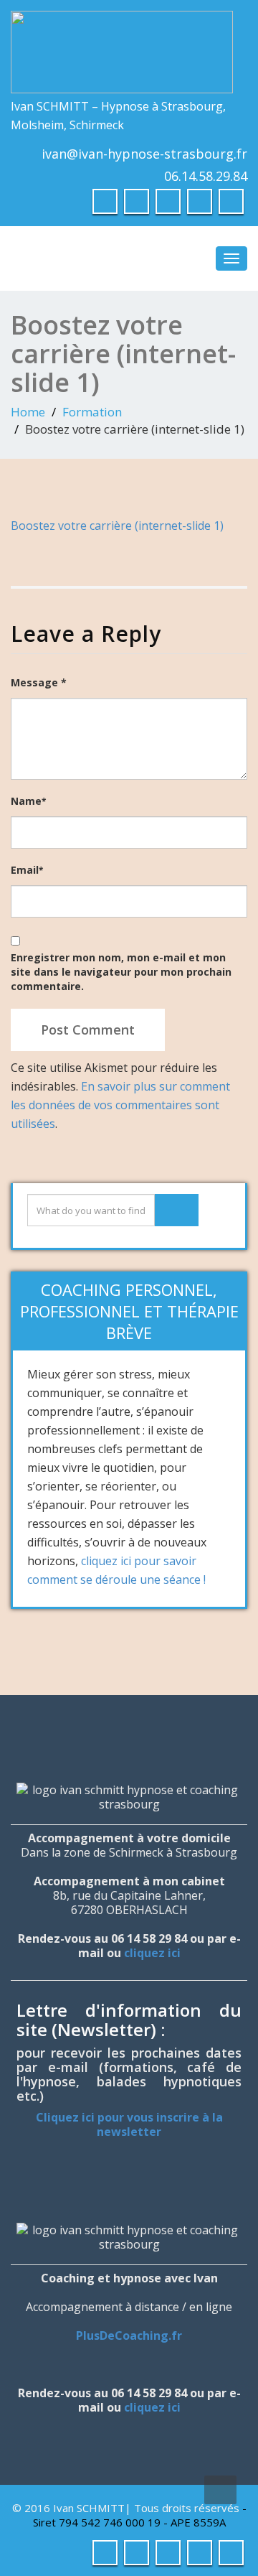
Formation (92, 412)
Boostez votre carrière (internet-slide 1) (117, 526)
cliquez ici (152, 1953)
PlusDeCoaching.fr (129, 2335)
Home (28, 412)
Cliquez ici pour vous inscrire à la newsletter (129, 2124)
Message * (39, 682)
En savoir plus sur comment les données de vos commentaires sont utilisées (120, 1105)
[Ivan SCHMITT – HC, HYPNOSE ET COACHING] (122, 48)
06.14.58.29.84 (206, 176)
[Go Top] (220, 2490)
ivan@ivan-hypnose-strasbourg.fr (144, 154)
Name (28, 801)
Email (27, 870)
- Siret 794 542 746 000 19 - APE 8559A (140, 2515)
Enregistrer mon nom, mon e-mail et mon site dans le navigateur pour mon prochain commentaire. (121, 972)
